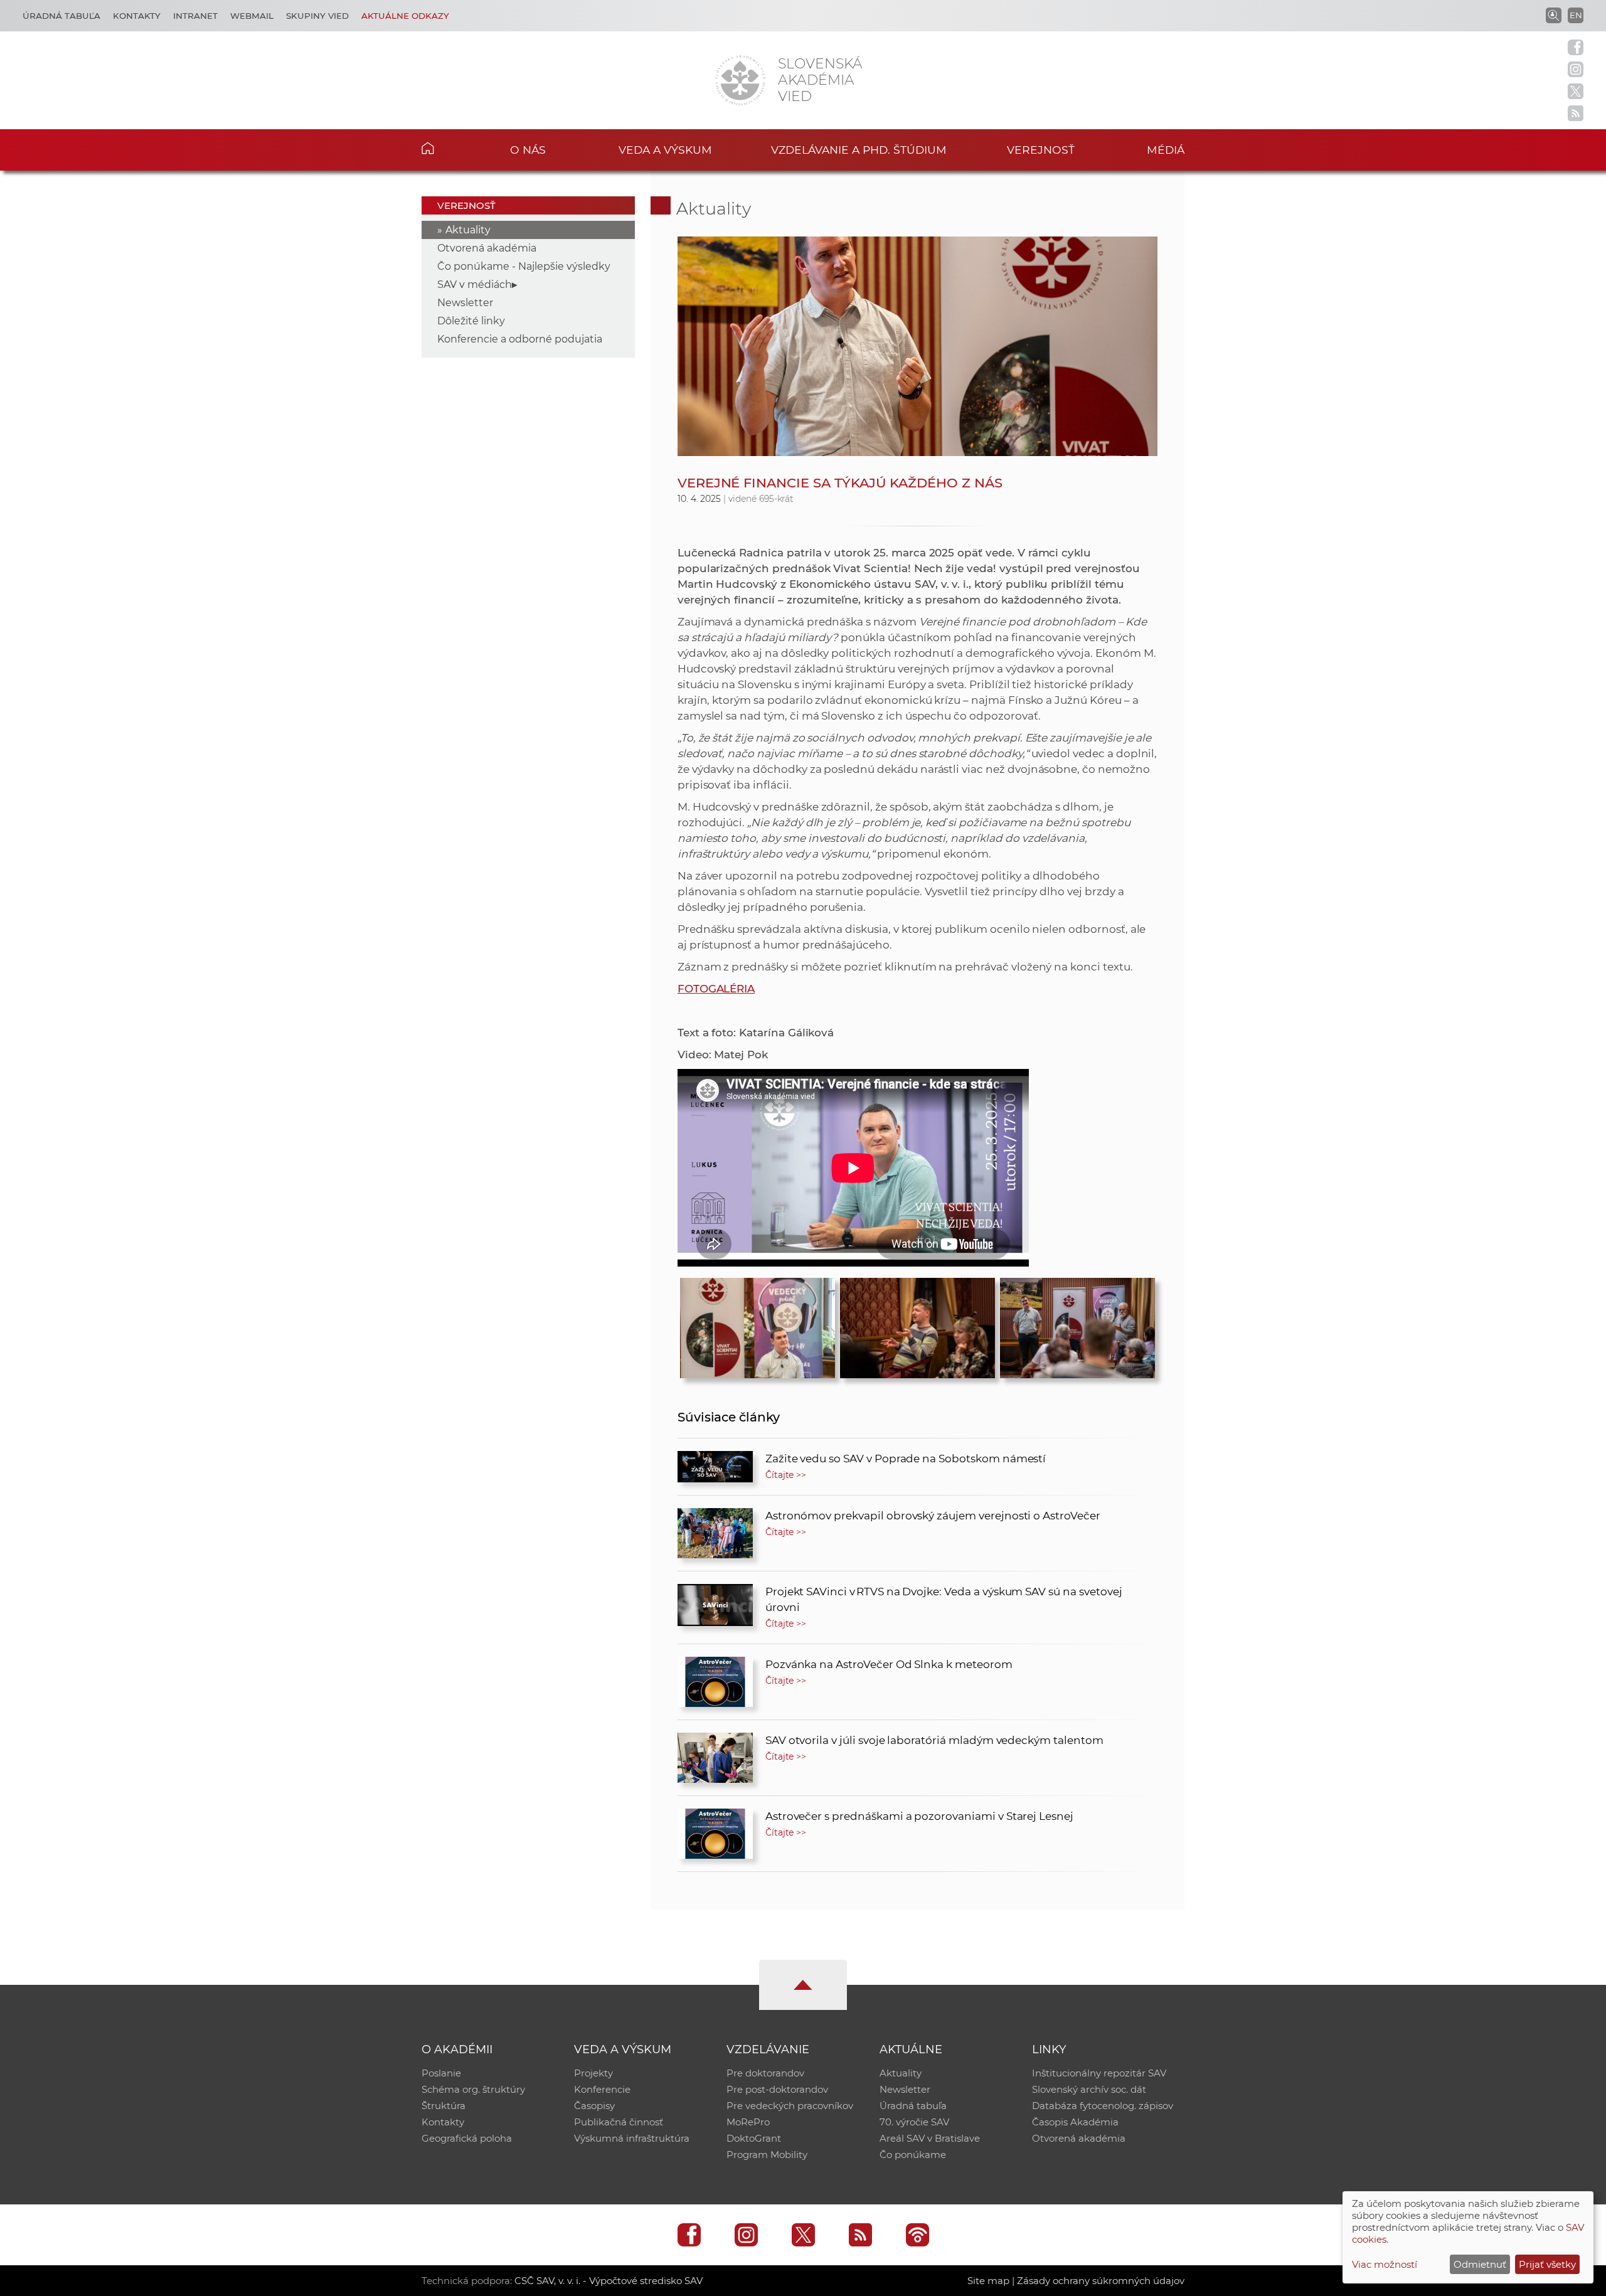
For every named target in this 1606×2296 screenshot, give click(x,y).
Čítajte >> (786, 1475)
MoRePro (748, 2122)
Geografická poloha (467, 2138)
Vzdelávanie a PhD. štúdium (859, 150)
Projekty (593, 2073)
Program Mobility (767, 2155)
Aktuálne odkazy (405, 16)
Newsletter (465, 303)
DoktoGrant (754, 2138)
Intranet (195, 16)
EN (1576, 15)
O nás (528, 150)
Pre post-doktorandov (777, 2089)
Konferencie (602, 2089)
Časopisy (594, 2106)
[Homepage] (740, 80)
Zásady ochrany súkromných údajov (1101, 2281)
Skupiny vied (317, 16)
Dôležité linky (471, 321)
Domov (447, 148)
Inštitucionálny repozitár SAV (1099, 2073)
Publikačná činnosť (619, 2122)
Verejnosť (1041, 150)
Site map (988, 2281)
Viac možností (1385, 2264)
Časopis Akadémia (1075, 2122)
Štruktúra (444, 2106)
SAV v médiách (475, 284)
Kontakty (137, 16)
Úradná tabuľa (61, 16)
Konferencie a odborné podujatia (520, 339)
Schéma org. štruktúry (473, 2089)
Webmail (252, 16)
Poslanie (441, 2073)
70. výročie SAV (914, 2122)
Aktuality (468, 230)
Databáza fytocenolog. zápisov (1103, 2106)
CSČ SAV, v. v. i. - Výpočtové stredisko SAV (609, 2281)
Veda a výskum (665, 150)
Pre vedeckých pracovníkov (790, 2106)
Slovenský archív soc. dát (1089, 2089)
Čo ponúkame (913, 2155)
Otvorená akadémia (487, 248)
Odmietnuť (1480, 2264)
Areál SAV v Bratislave (930, 2138)
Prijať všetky (1547, 2264)
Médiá (1166, 150)
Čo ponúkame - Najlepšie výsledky (524, 266)
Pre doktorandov (765, 2073)
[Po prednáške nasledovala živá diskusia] (917, 1325)
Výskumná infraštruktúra (632, 2138)
